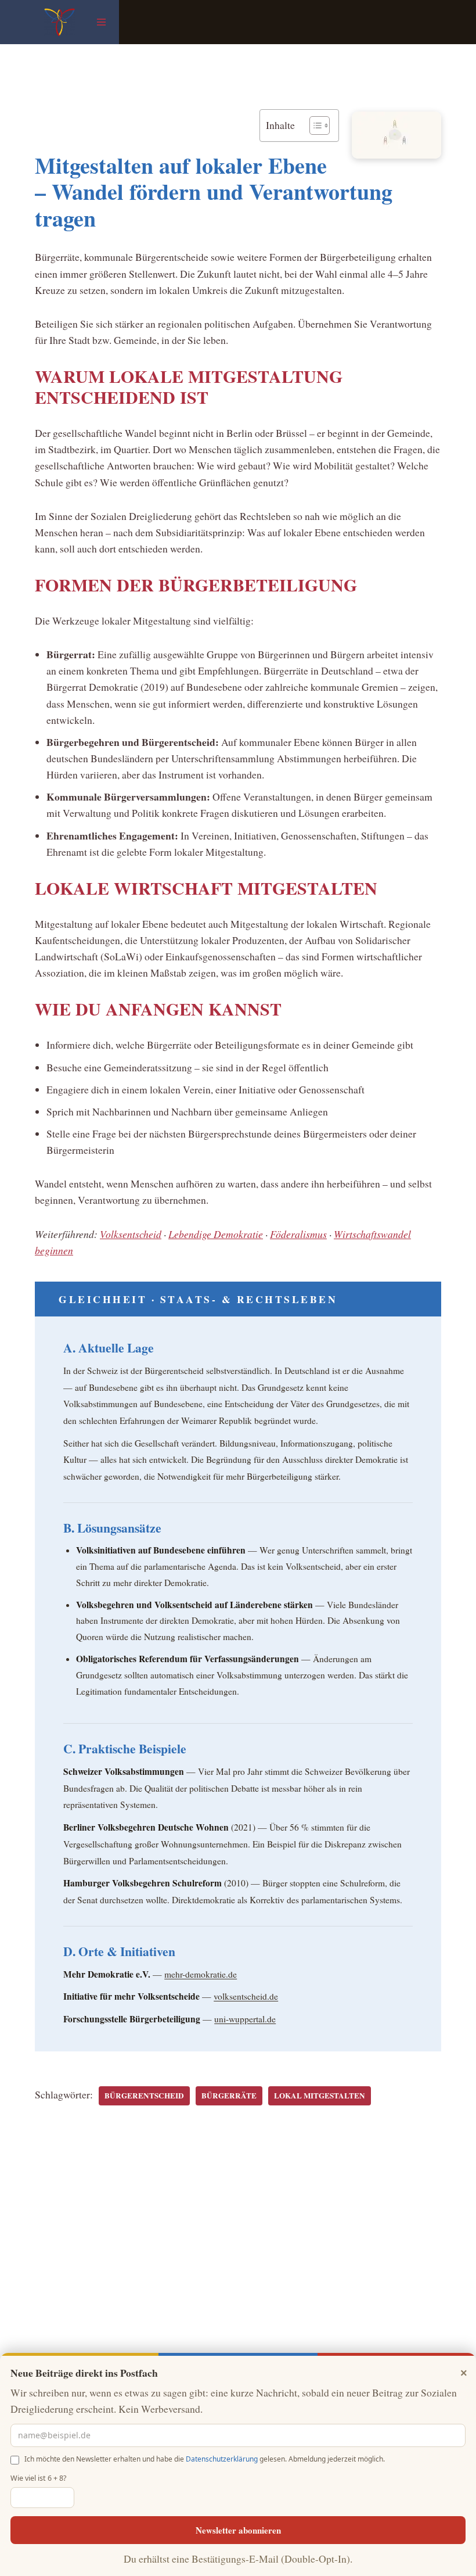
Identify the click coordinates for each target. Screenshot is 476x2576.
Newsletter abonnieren (238, 2530)
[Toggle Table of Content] (314, 125)
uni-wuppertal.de (245, 2019)
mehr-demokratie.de (201, 1974)
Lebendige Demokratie (216, 1234)
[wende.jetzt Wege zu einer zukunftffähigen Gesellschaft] (59, 22)
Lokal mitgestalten (320, 2096)
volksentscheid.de (246, 1996)
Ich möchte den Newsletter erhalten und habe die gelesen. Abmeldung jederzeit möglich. (205, 2459)
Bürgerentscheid (144, 2096)
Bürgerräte (229, 2096)
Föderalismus (298, 1234)
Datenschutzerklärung (222, 2459)
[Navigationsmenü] (101, 22)
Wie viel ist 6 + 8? (38, 2478)
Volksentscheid (131, 1234)
